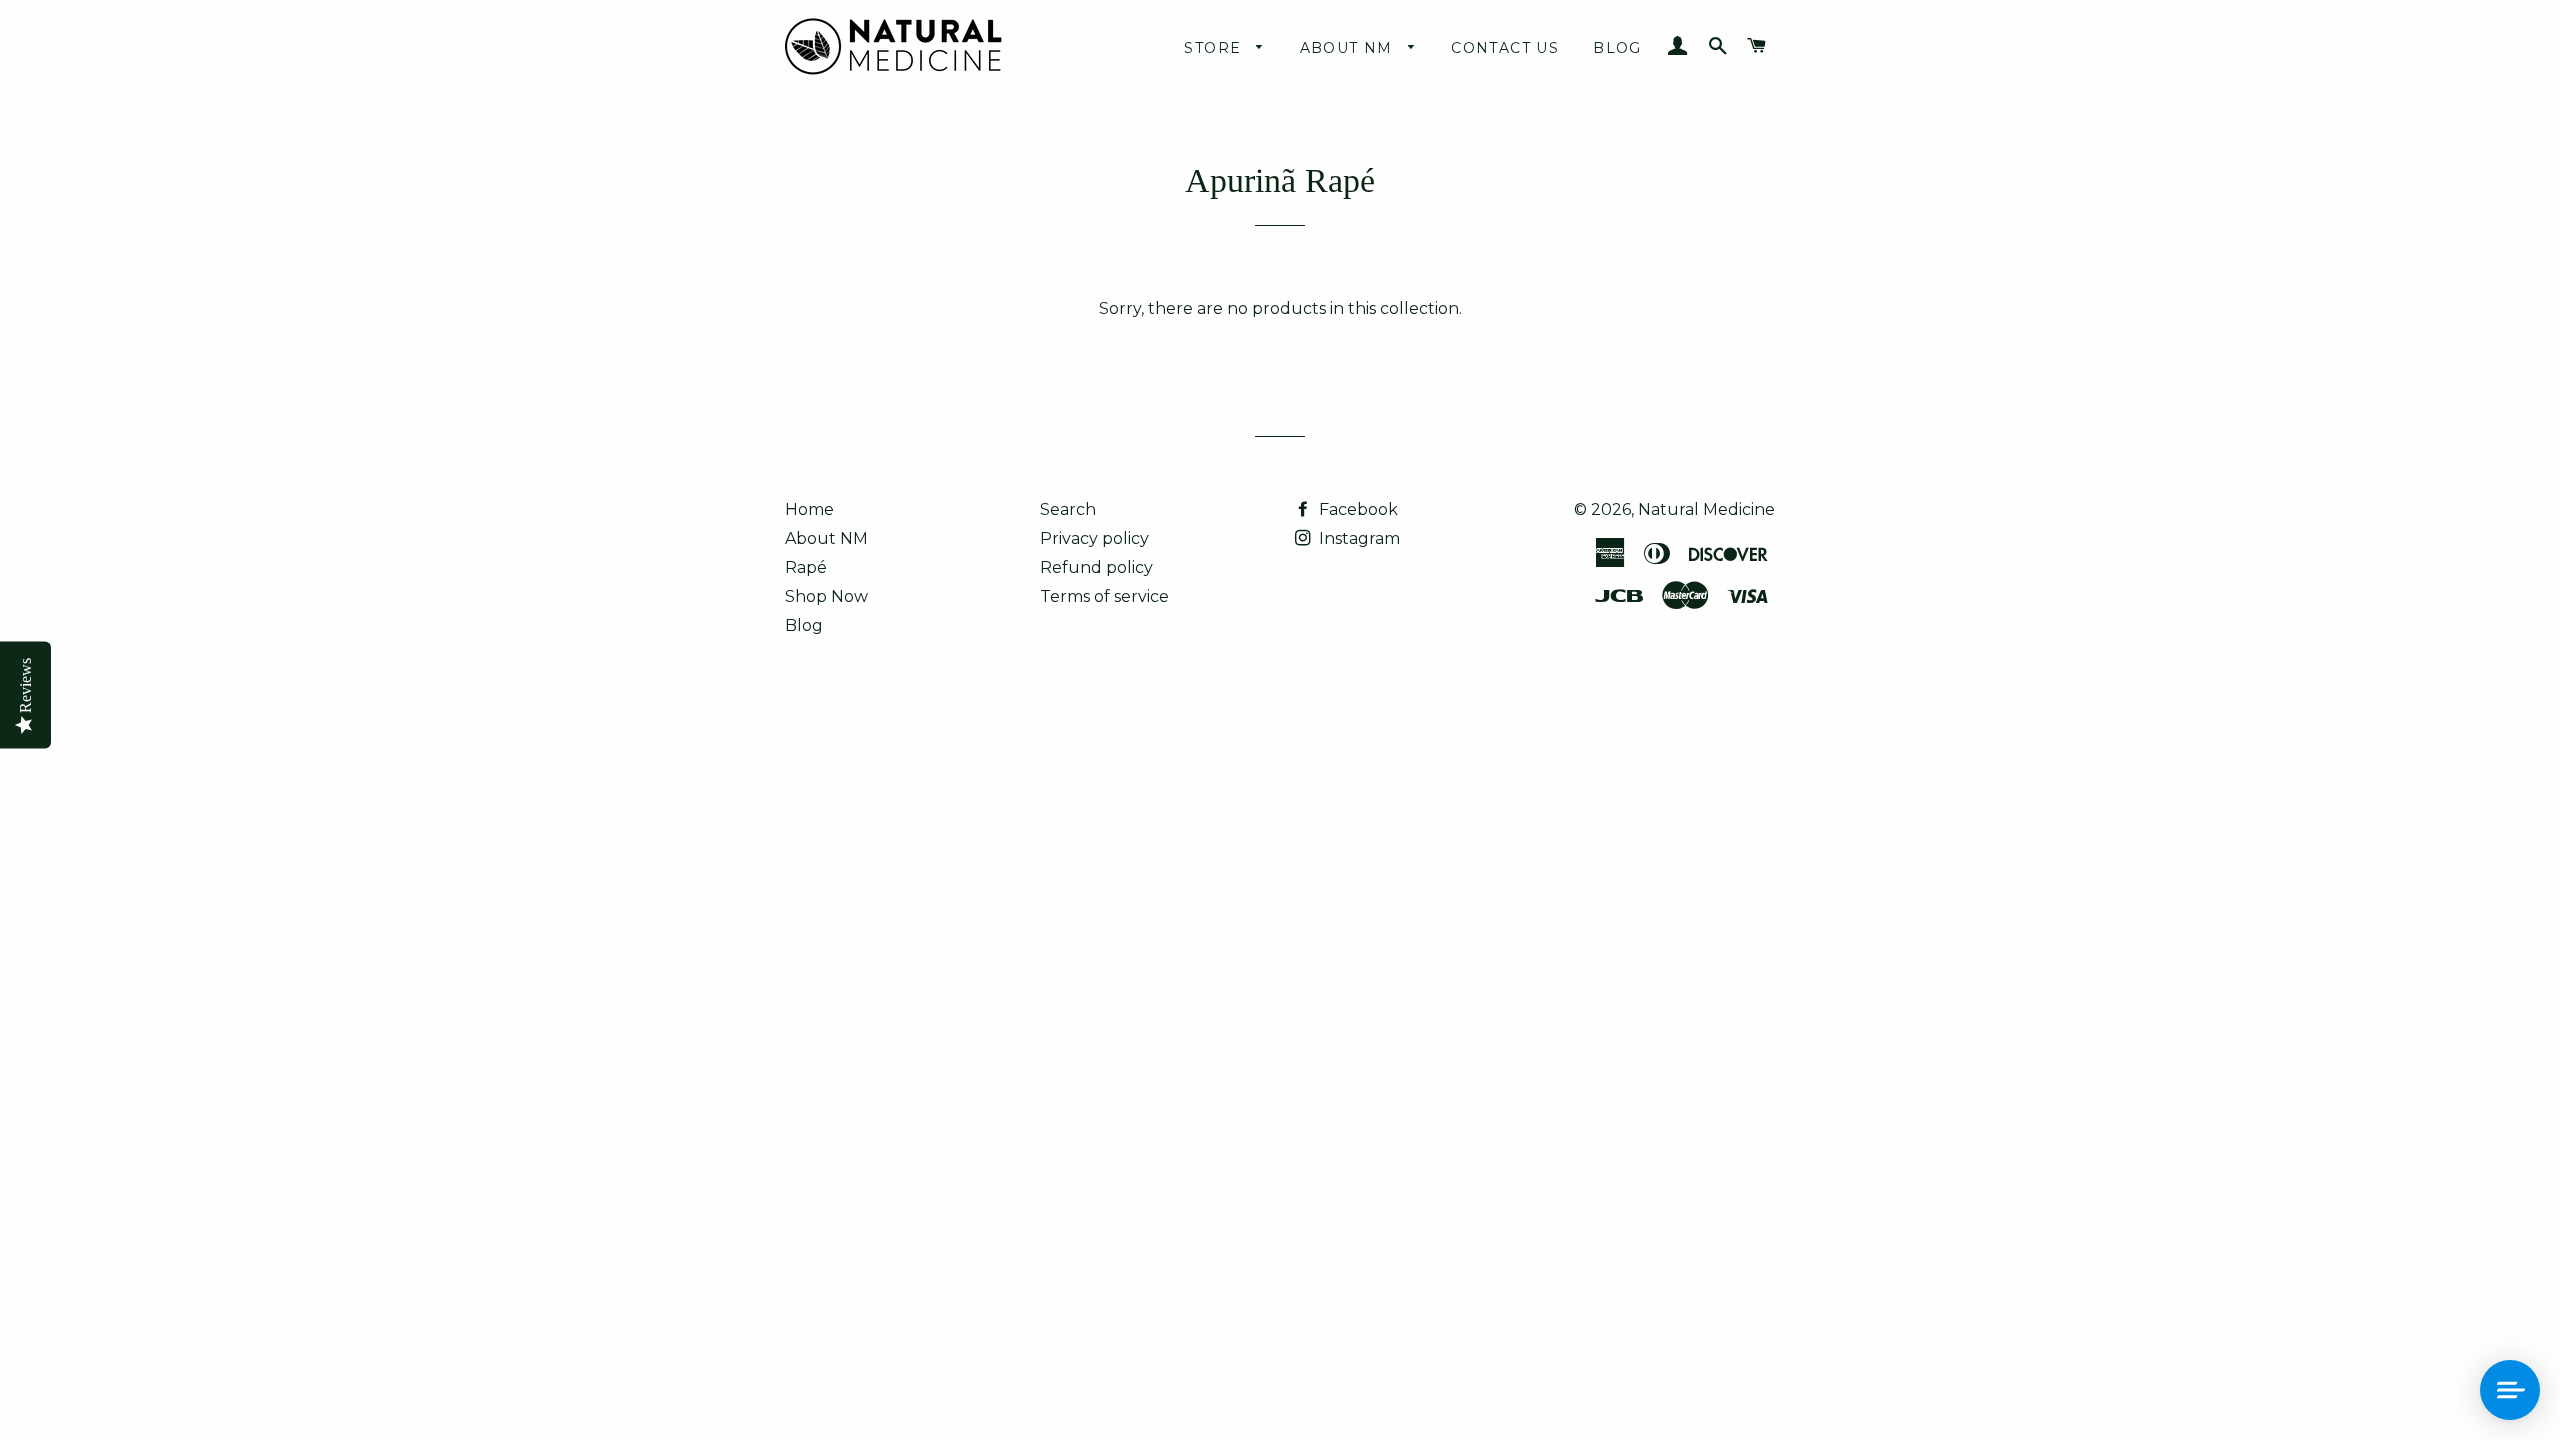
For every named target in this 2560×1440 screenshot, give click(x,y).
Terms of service (1104, 596)
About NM (1349, 48)
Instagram (1357, 538)
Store (1215, 48)
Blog (1617, 48)
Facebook (1356, 509)
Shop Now (826, 596)
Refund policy (1096, 567)
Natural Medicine (1706, 509)
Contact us (1505, 48)
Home (809, 509)
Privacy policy (1094, 538)
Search (1068, 509)
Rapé (806, 567)
